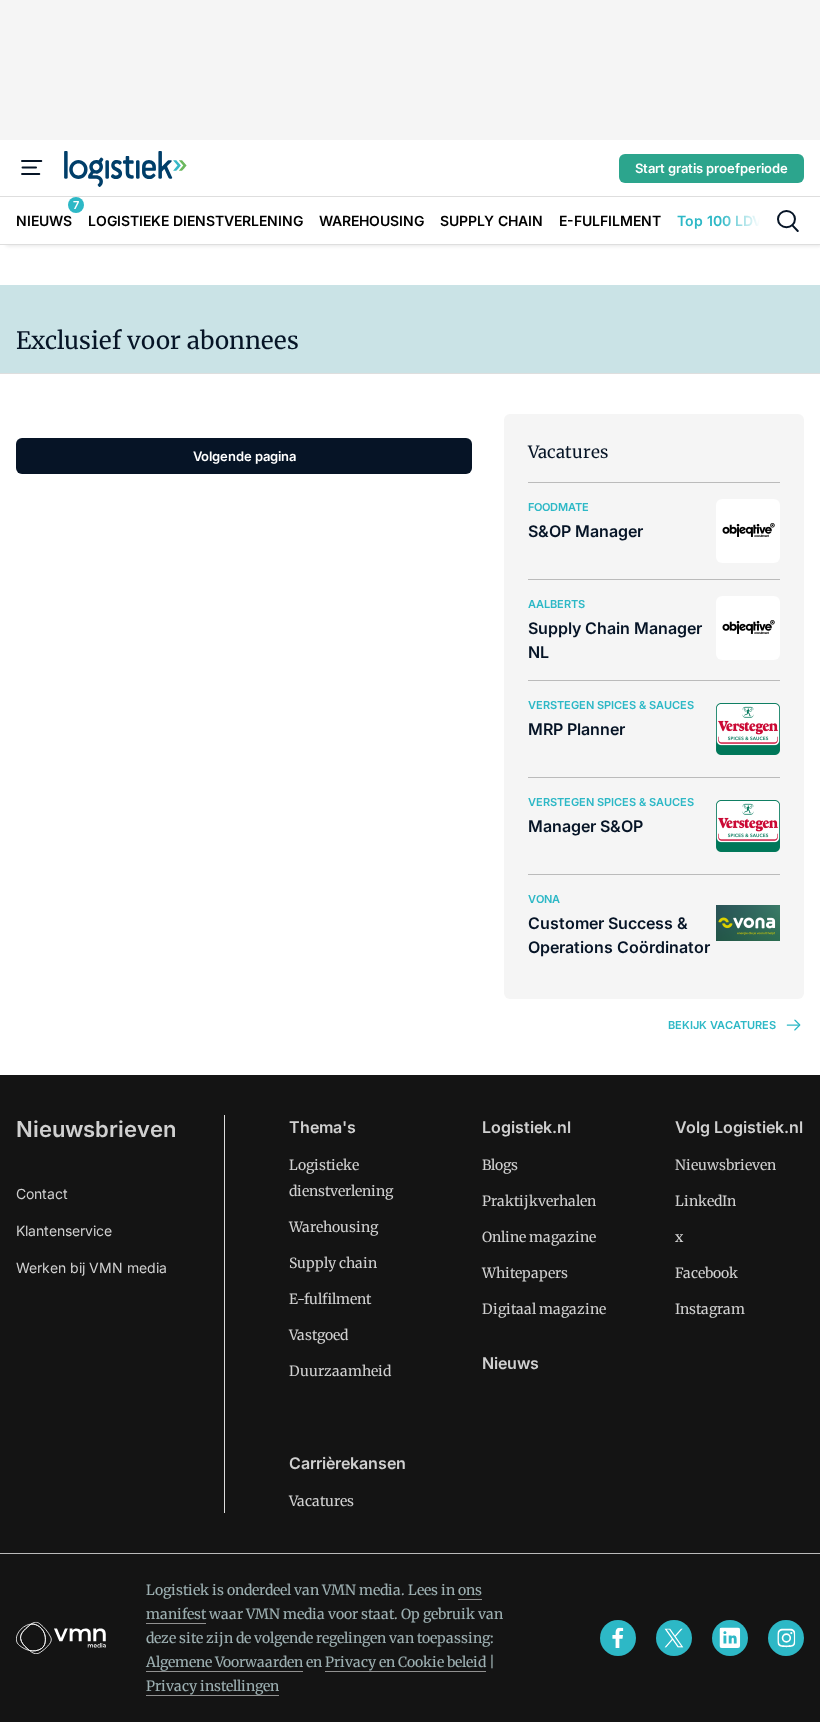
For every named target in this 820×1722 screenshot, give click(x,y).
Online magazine (539, 1237)
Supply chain (333, 1263)
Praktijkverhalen (539, 1201)
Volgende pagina (244, 456)
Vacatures (321, 1501)
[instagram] (786, 1638)
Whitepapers (525, 1273)
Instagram (710, 1309)
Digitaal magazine (544, 1309)
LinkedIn (705, 1201)
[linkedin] (730, 1638)
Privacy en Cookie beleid (405, 1662)
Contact (42, 1193)
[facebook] (618, 1638)
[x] (674, 1638)
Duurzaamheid (340, 1371)
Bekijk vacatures (722, 1025)
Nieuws (510, 1363)
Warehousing (333, 1227)
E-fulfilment (330, 1299)
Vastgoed (318, 1335)
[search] (788, 221)
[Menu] (32, 168)
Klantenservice (64, 1230)
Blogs (500, 1165)
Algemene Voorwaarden (224, 1662)
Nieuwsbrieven (96, 1129)
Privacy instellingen (212, 1686)
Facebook (706, 1273)
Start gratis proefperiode (711, 168)
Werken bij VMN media (91, 1267)
